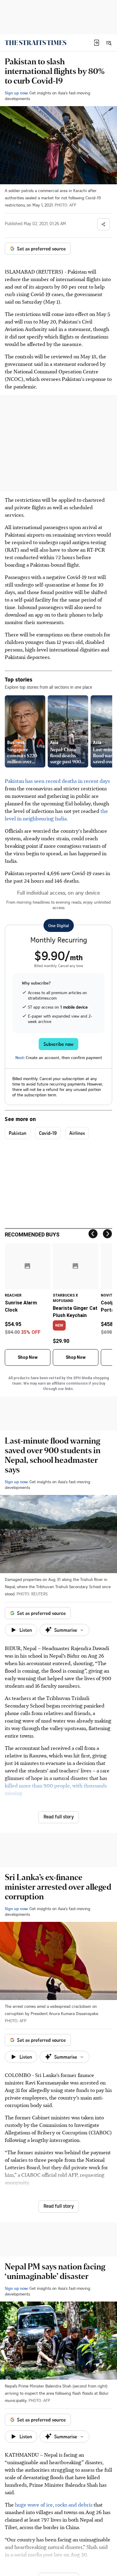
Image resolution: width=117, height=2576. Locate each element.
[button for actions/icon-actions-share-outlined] (103, 224)
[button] (97, 43)
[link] (36, 43)
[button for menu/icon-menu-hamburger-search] (109, 43)
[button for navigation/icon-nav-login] (97, 43)
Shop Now (28, 1357)
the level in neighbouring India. (56, 815)
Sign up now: (16, 93)
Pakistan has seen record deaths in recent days (57, 781)
